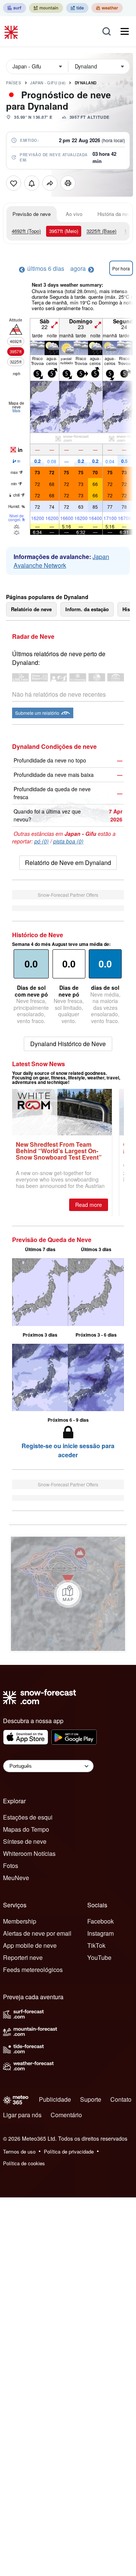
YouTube (99, 1957)
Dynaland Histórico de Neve (68, 1044)
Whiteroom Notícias (29, 1853)
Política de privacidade (69, 2151)
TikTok (96, 1945)
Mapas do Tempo (26, 1829)
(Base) (101, 231)
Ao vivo (74, 214)
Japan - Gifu (48, 83)
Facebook (100, 1921)
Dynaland (86, 83)
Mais (16, 411)
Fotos (11, 1866)
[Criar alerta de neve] (32, 183)
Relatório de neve (31, 609)
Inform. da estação (87, 609)
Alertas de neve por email (37, 1933)
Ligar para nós (22, 2115)
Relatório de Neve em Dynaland (68, 863)
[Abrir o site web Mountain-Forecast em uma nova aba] (46, 8)
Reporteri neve (23, 1957)
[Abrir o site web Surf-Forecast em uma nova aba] (15, 8)
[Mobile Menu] (125, 31)
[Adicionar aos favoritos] (14, 183)
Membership (20, 1921)
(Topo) (26, 231)
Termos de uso (19, 2151)
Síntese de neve (25, 1841)
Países (14, 83)
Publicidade (55, 2099)
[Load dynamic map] (68, 1594)
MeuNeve (16, 1878)
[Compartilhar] (50, 183)
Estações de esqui (28, 1817)
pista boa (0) (68, 841)
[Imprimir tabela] (68, 183)
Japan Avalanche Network (61, 561)
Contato (121, 2099)
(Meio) (64, 231)
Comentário (66, 2115)
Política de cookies (24, 2163)
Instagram (100, 1933)
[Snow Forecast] (12, 31)
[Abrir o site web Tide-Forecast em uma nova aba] (77, 8)
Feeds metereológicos (33, 1970)
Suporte (91, 2099)
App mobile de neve (30, 1945)
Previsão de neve (32, 214)
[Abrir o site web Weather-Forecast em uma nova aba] (107, 8)
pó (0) (42, 841)
